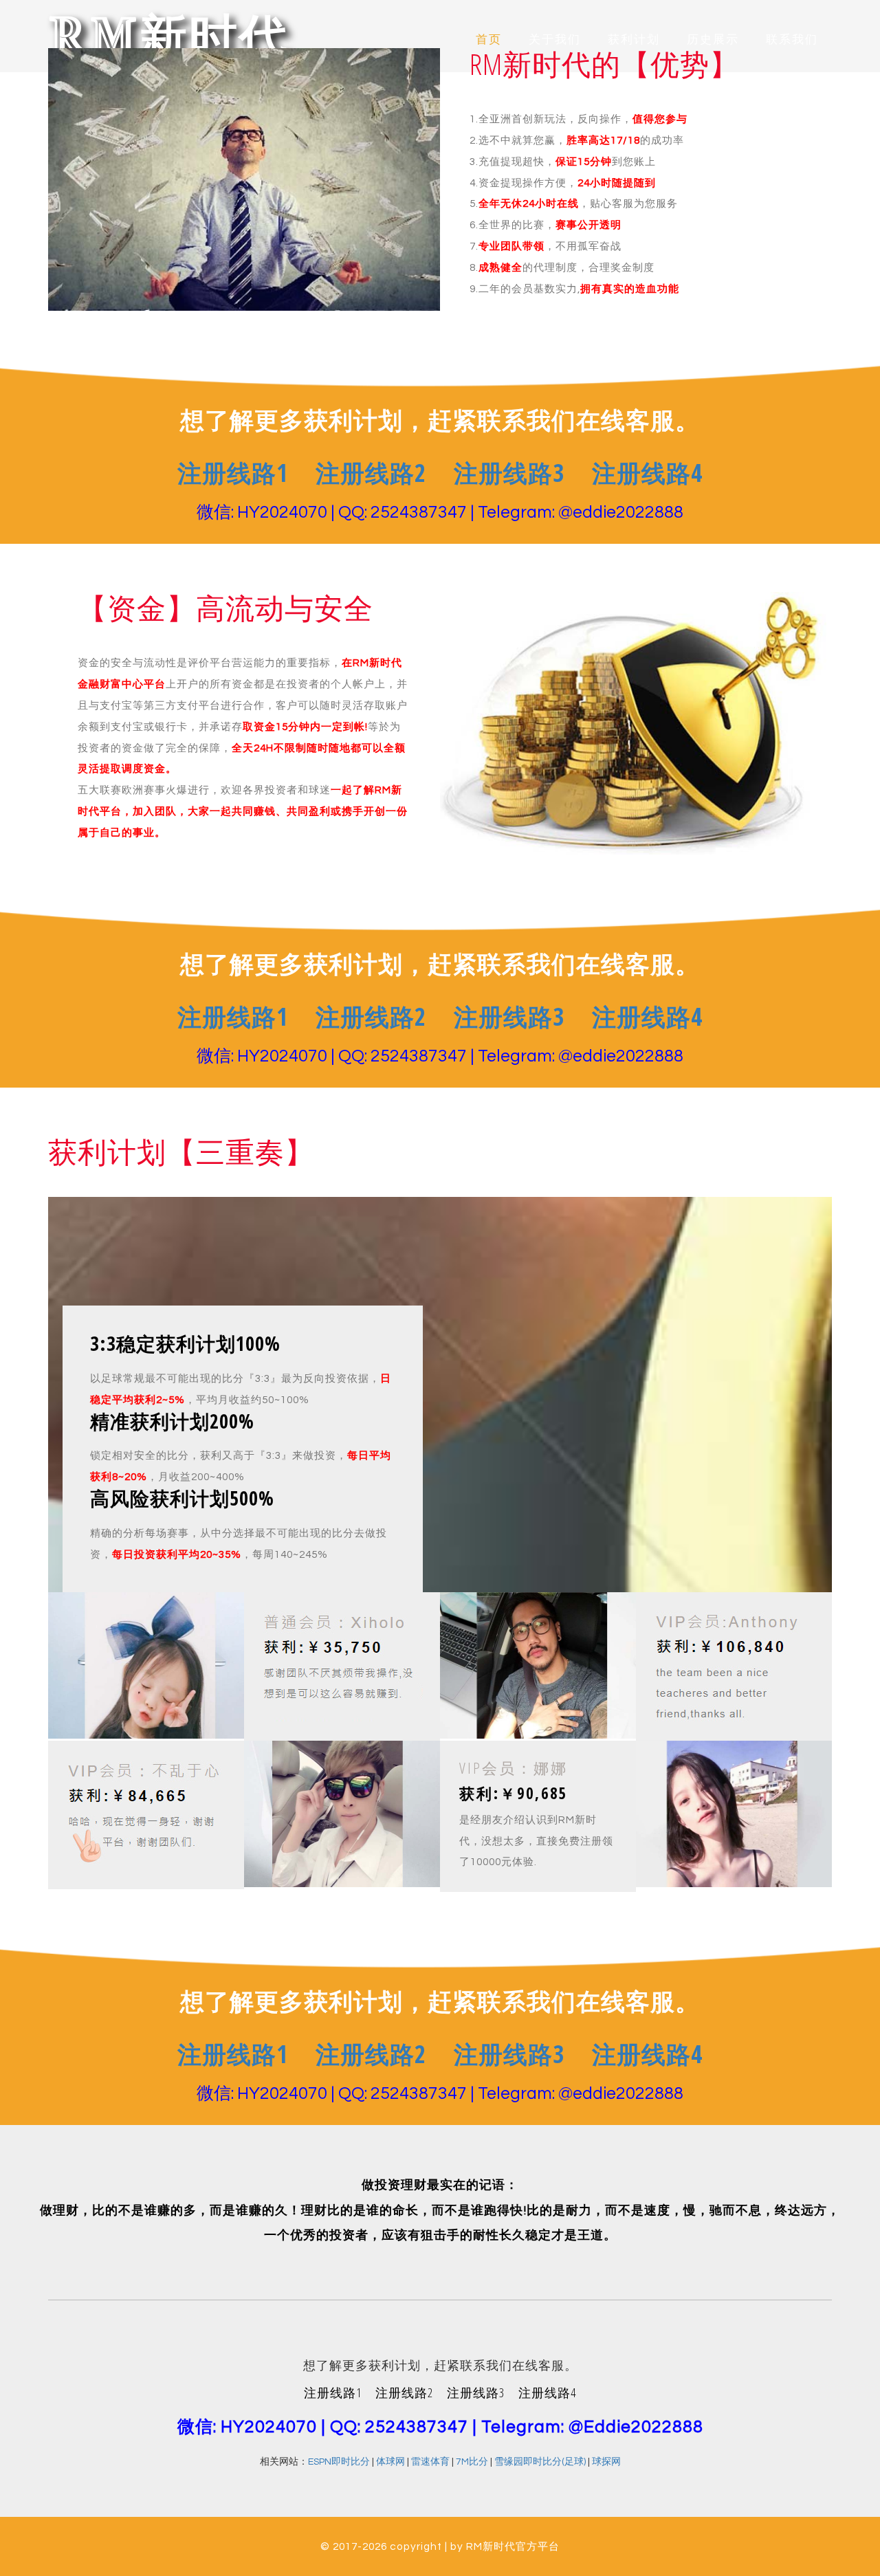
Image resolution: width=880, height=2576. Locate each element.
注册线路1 (233, 473)
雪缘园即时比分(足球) (540, 2462)
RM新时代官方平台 (513, 2546)
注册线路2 (371, 473)
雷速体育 (430, 2462)
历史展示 (713, 40)
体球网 (390, 2462)
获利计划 (634, 40)
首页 (489, 40)
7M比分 (472, 2462)
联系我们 (792, 40)
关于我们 (555, 40)
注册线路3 (509, 473)
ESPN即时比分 (339, 2462)
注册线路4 (647, 473)
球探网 (606, 2462)
